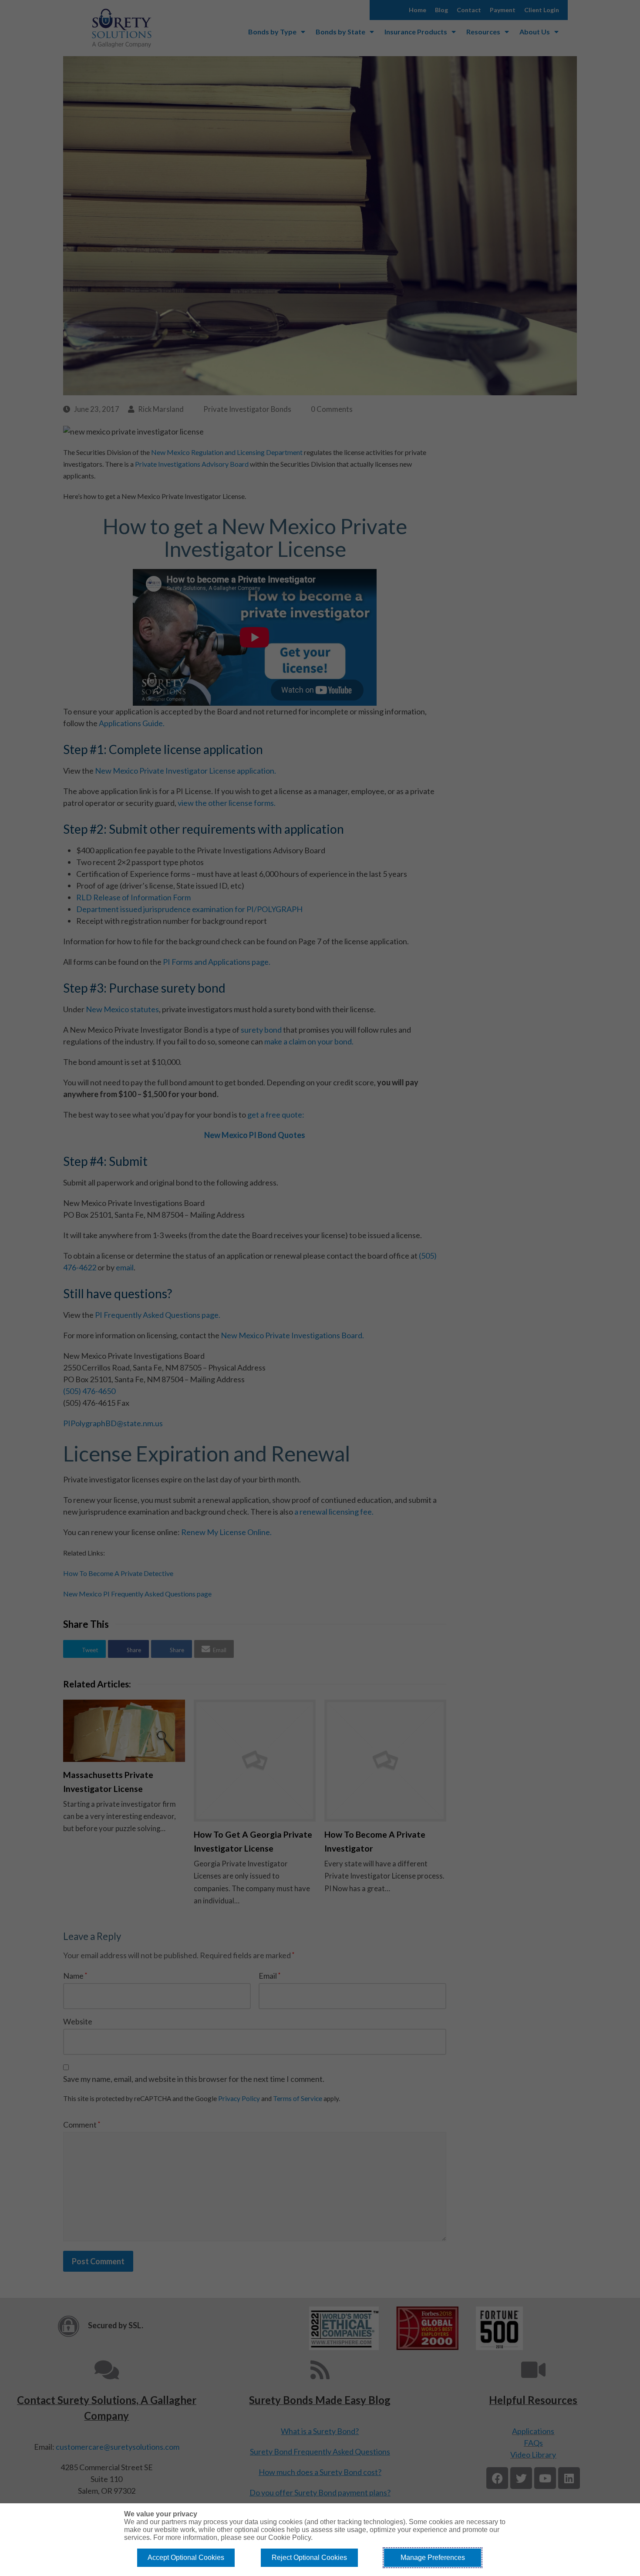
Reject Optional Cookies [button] (309, 2557)
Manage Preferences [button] (433, 2557)
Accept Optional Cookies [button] (186, 2557)
